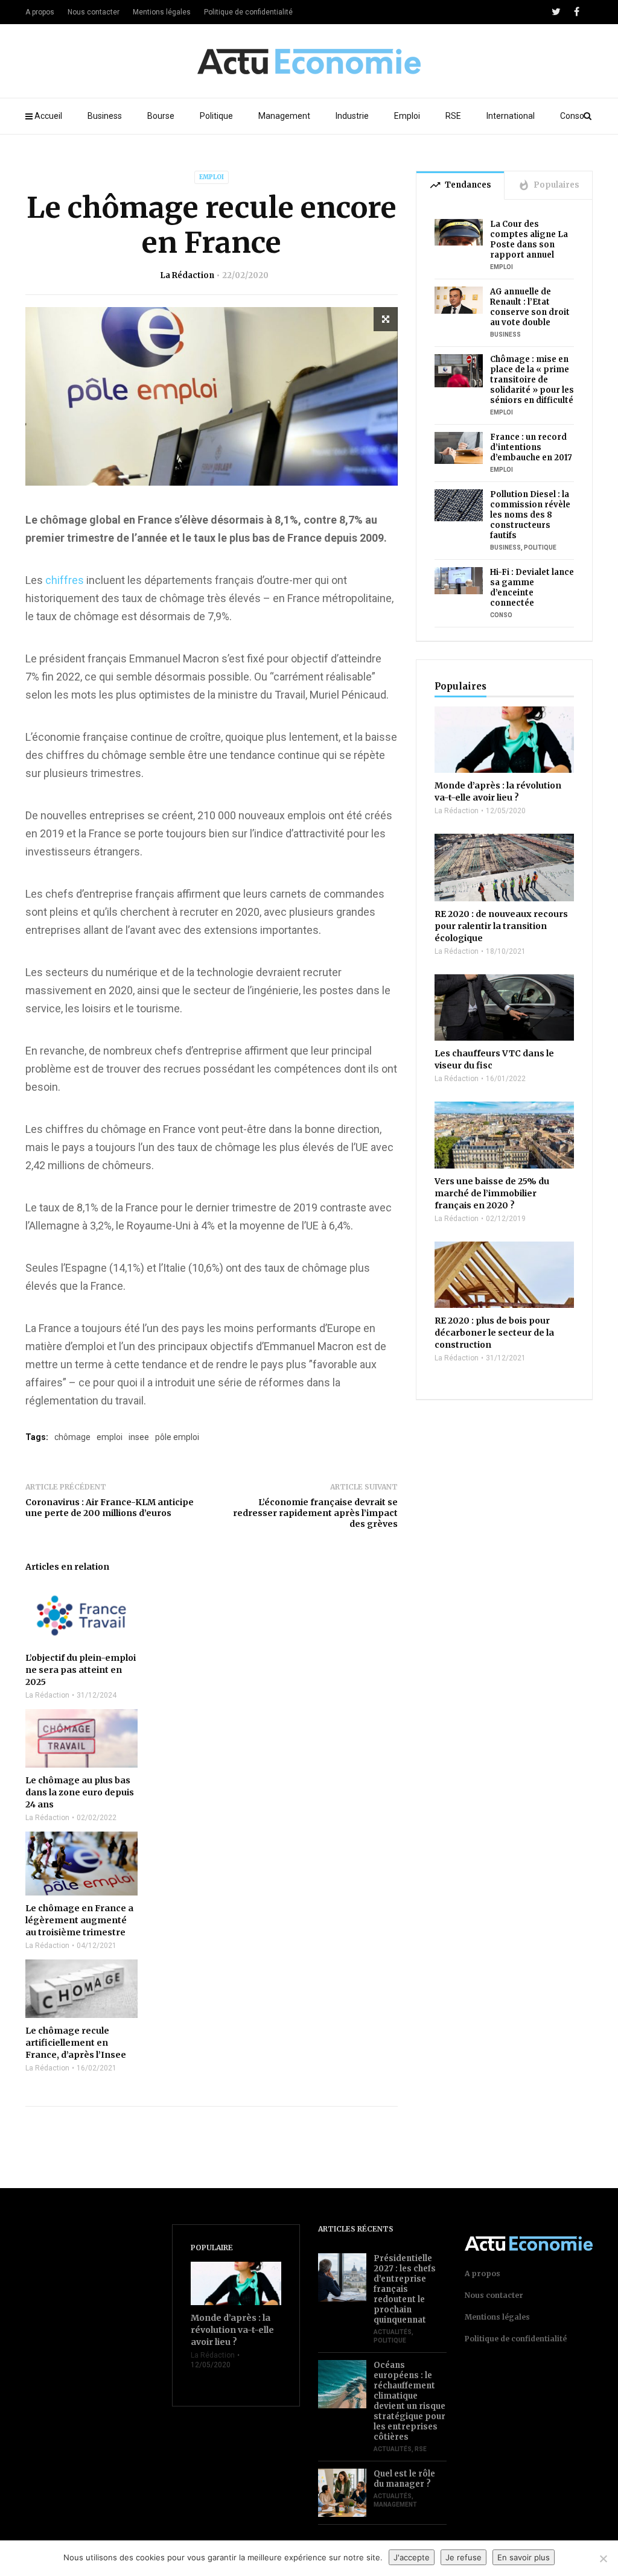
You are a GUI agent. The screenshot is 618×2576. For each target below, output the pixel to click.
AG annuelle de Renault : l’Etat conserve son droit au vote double (530, 307)
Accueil (48, 116)
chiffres (65, 580)
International (511, 116)
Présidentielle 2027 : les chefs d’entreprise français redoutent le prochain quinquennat (405, 2289)
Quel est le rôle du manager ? (404, 2479)
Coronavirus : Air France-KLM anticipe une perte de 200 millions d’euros (110, 1508)
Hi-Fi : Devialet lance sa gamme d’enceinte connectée (532, 588)
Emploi (407, 116)
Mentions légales (162, 12)
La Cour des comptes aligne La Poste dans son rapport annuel (529, 240)
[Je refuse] (603, 2559)
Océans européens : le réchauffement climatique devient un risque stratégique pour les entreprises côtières (409, 2401)
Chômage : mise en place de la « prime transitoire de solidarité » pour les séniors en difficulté (532, 380)
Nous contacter (94, 12)
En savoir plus (524, 2557)
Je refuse (463, 2557)
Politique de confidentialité (248, 12)
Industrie (352, 116)
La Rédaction (187, 275)
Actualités (393, 2332)
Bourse (161, 116)
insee (139, 1437)
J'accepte (412, 2557)
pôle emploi (177, 1437)
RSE (453, 116)
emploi (110, 1437)
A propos (40, 12)
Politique (216, 116)
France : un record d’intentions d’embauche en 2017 (531, 447)
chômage (72, 1437)
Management (284, 116)
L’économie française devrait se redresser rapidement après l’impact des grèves (315, 1513)
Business (105, 116)
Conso (572, 116)
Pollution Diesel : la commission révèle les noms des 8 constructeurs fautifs (530, 515)
